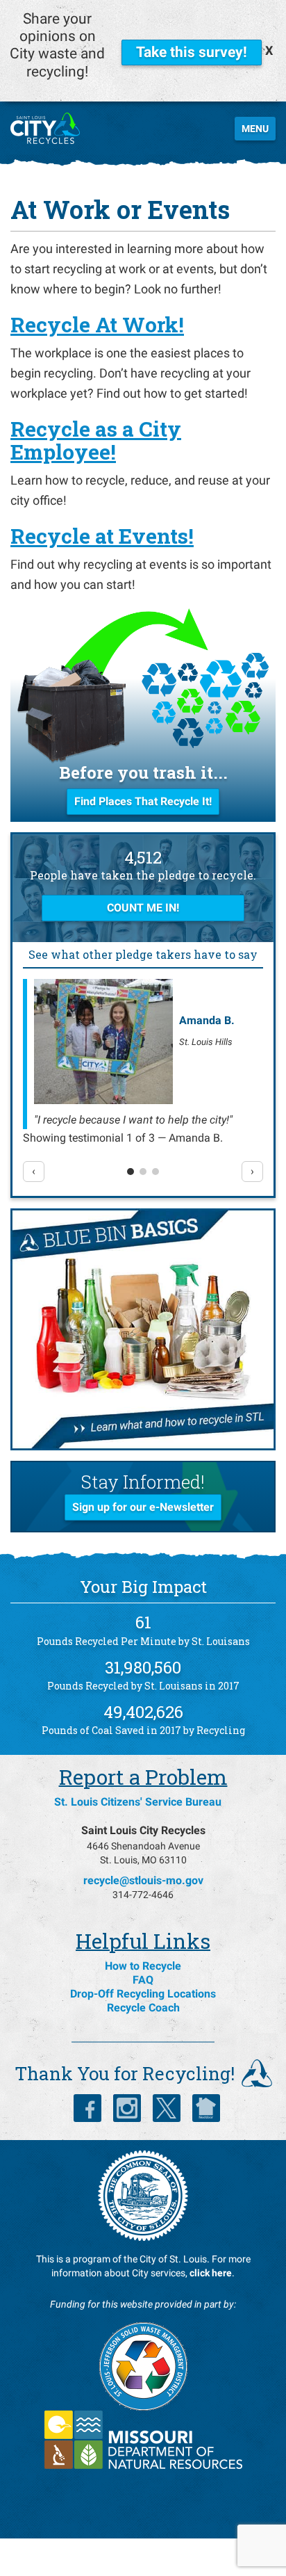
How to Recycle (143, 1966)
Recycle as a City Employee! (96, 440)
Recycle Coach (143, 2008)
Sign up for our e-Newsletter (143, 1507)
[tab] (131, 1172)
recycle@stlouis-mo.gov (143, 1880)
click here (211, 2273)
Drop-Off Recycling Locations (143, 1994)
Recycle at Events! (102, 536)
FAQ (143, 1980)
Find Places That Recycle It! (143, 801)
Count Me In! (143, 908)
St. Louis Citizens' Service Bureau (138, 1802)
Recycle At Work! (97, 324)
